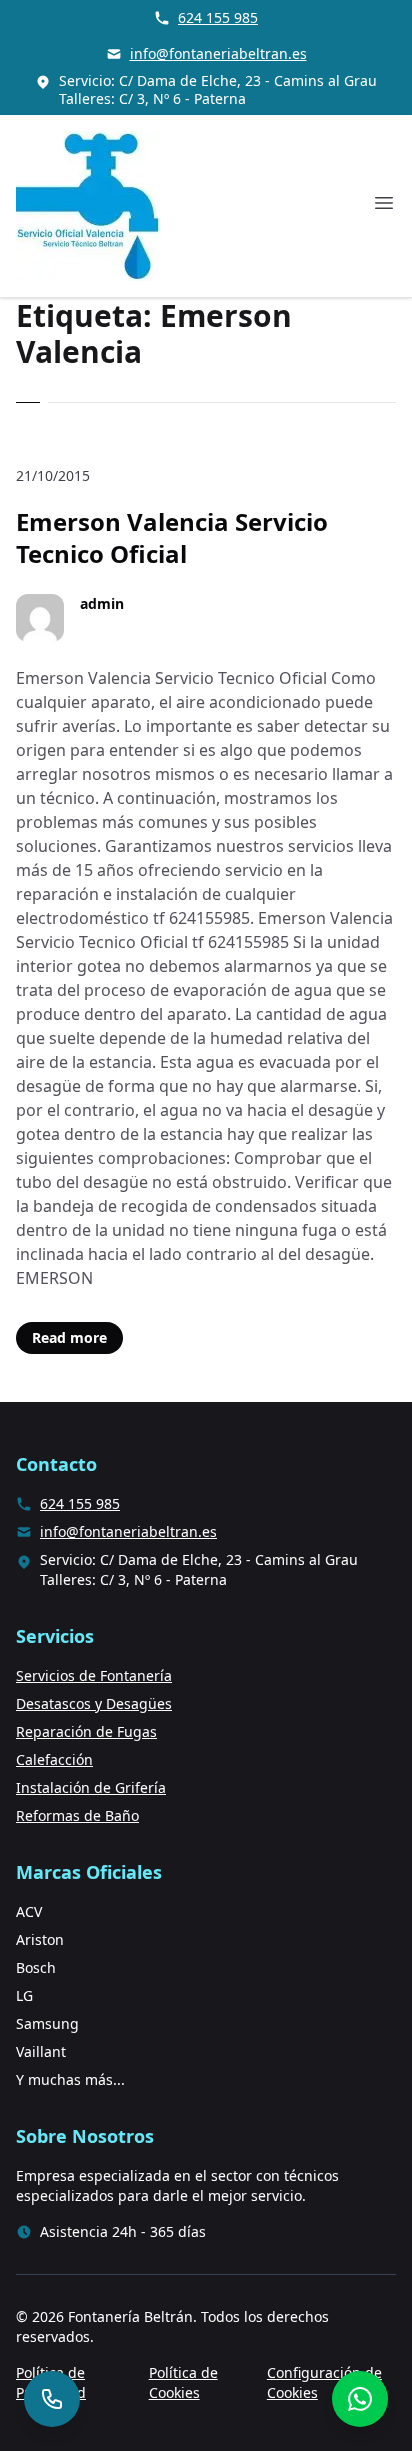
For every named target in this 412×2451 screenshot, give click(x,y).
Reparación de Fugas (86, 1731)
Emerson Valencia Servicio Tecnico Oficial (172, 537)
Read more (69, 1337)
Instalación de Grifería (91, 1787)
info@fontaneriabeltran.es (218, 53)
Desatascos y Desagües (94, 1703)
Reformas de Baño (77, 1815)
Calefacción (54, 1759)
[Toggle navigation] (384, 203)
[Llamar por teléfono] (52, 2399)
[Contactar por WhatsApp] (360, 2399)
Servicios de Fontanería (94, 1675)
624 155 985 (218, 17)
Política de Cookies (183, 2382)
